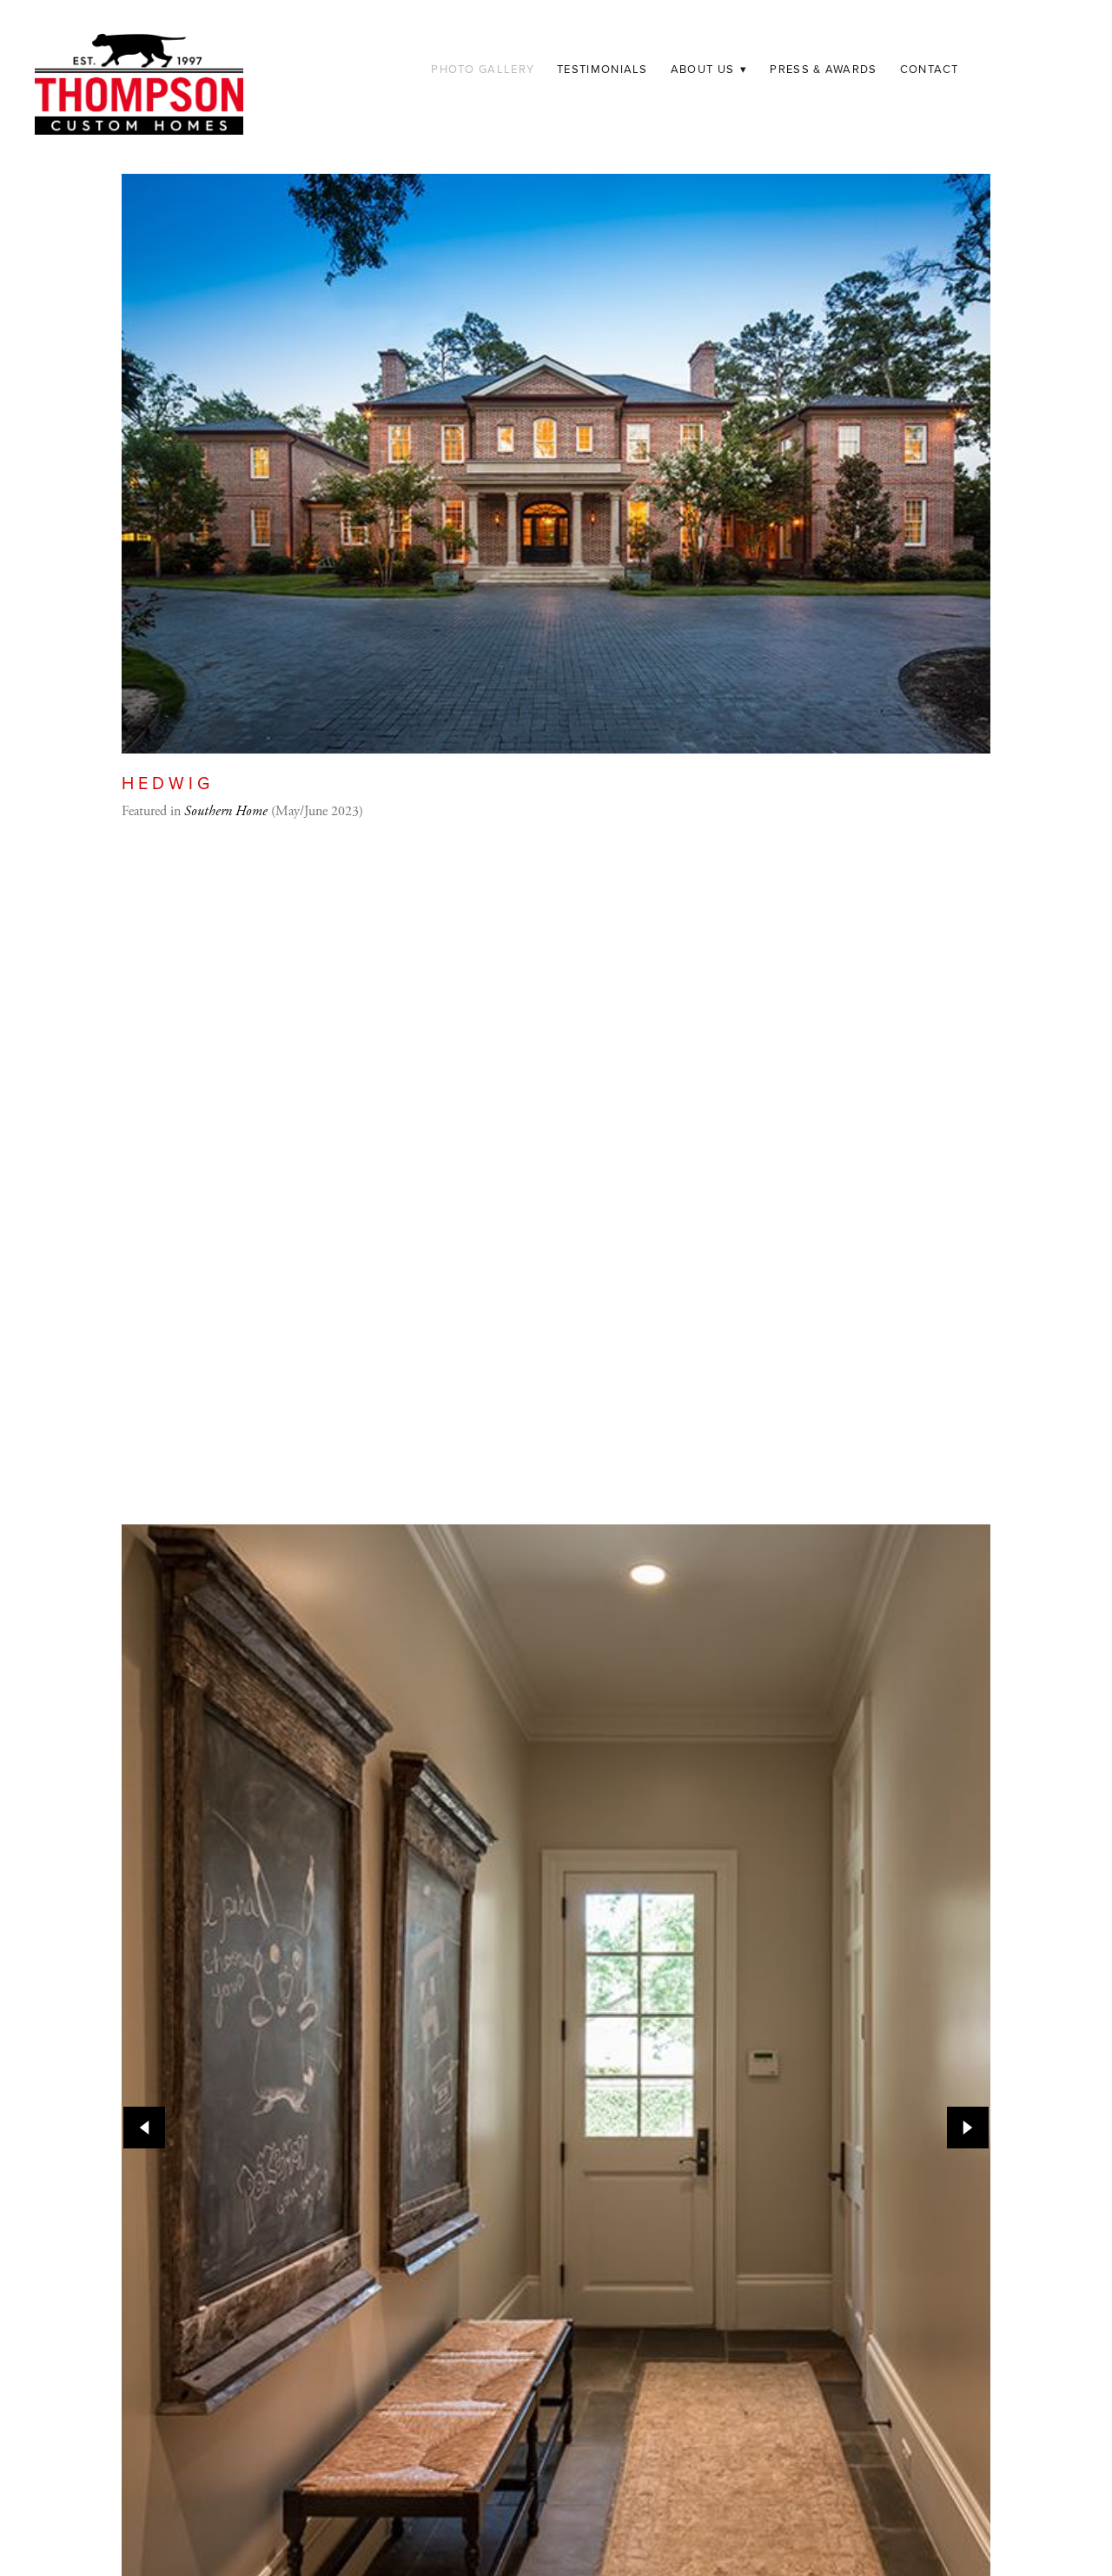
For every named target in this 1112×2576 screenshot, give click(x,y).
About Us (709, 69)
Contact (930, 69)
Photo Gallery (483, 69)
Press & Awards (823, 69)
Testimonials (602, 69)
